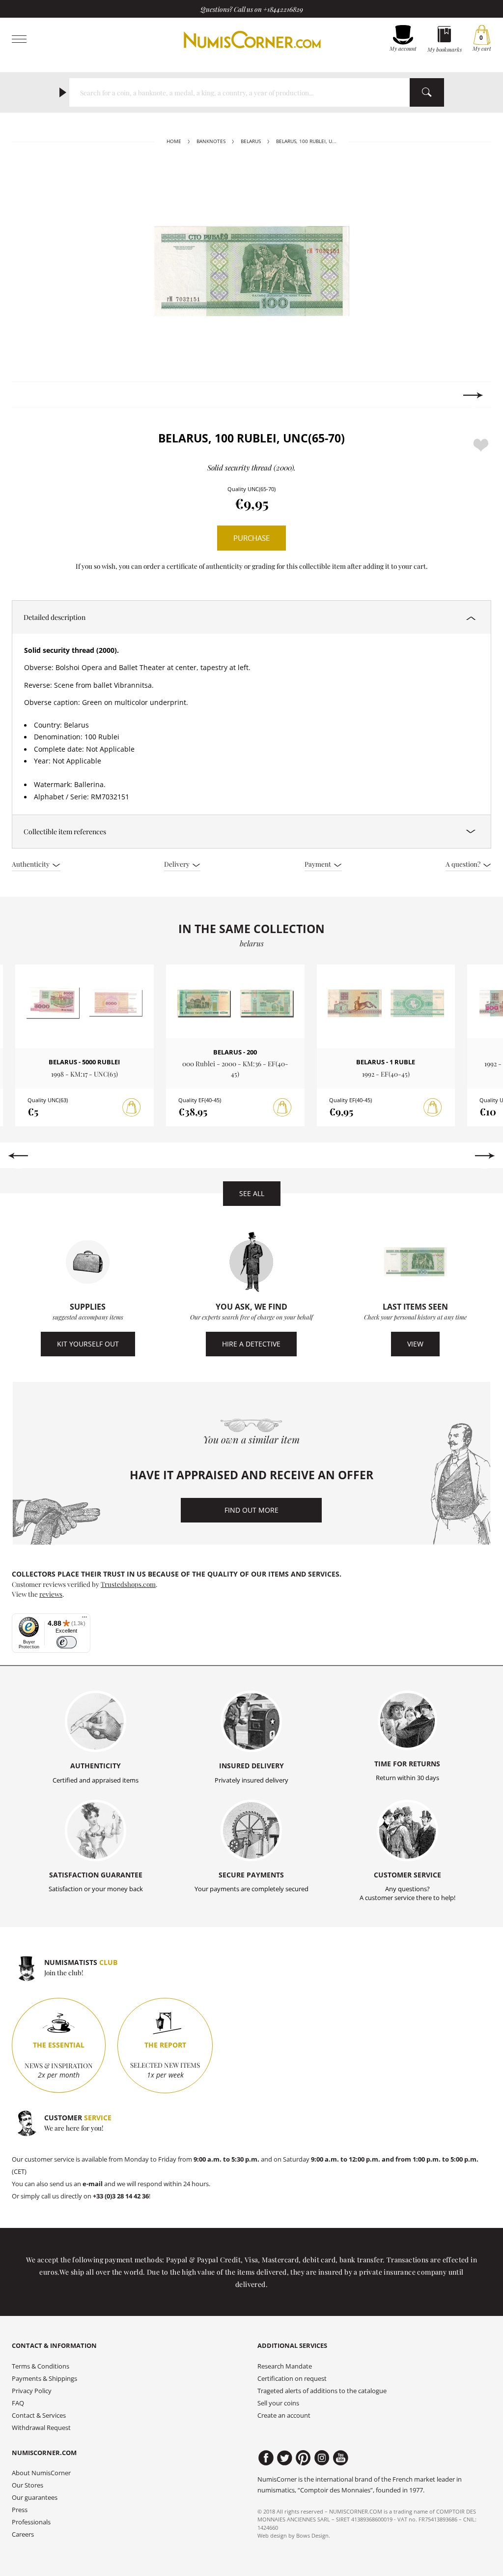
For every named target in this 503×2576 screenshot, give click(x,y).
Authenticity (31, 864)
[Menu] (84, 1619)
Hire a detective (251, 1344)
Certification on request (292, 2379)
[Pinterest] (303, 2458)
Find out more (251, 1510)
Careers (23, 2534)
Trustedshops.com (128, 1584)
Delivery (178, 864)
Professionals (31, 2522)
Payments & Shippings (44, 2379)
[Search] (427, 92)
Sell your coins (278, 2403)
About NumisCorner (41, 2473)
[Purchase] (132, 1108)
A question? (464, 864)
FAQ (18, 2403)
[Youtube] (341, 2458)
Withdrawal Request (41, 2428)
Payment (319, 864)
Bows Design (312, 2535)
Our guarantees (35, 2498)
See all (252, 1193)
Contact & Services (39, 2415)
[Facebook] (266, 2458)
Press (20, 2510)
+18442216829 (283, 9)
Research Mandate (285, 2366)
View (415, 1344)
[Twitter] (285, 2458)
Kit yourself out (88, 1344)
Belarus (251, 141)
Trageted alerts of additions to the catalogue (322, 2391)
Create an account (284, 2415)
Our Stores (28, 2485)
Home (174, 141)
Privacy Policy (32, 2391)
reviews (51, 1594)
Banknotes (211, 141)
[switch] (67, 1642)
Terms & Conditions (41, 2366)
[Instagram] (322, 2458)
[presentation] (30, 395)
